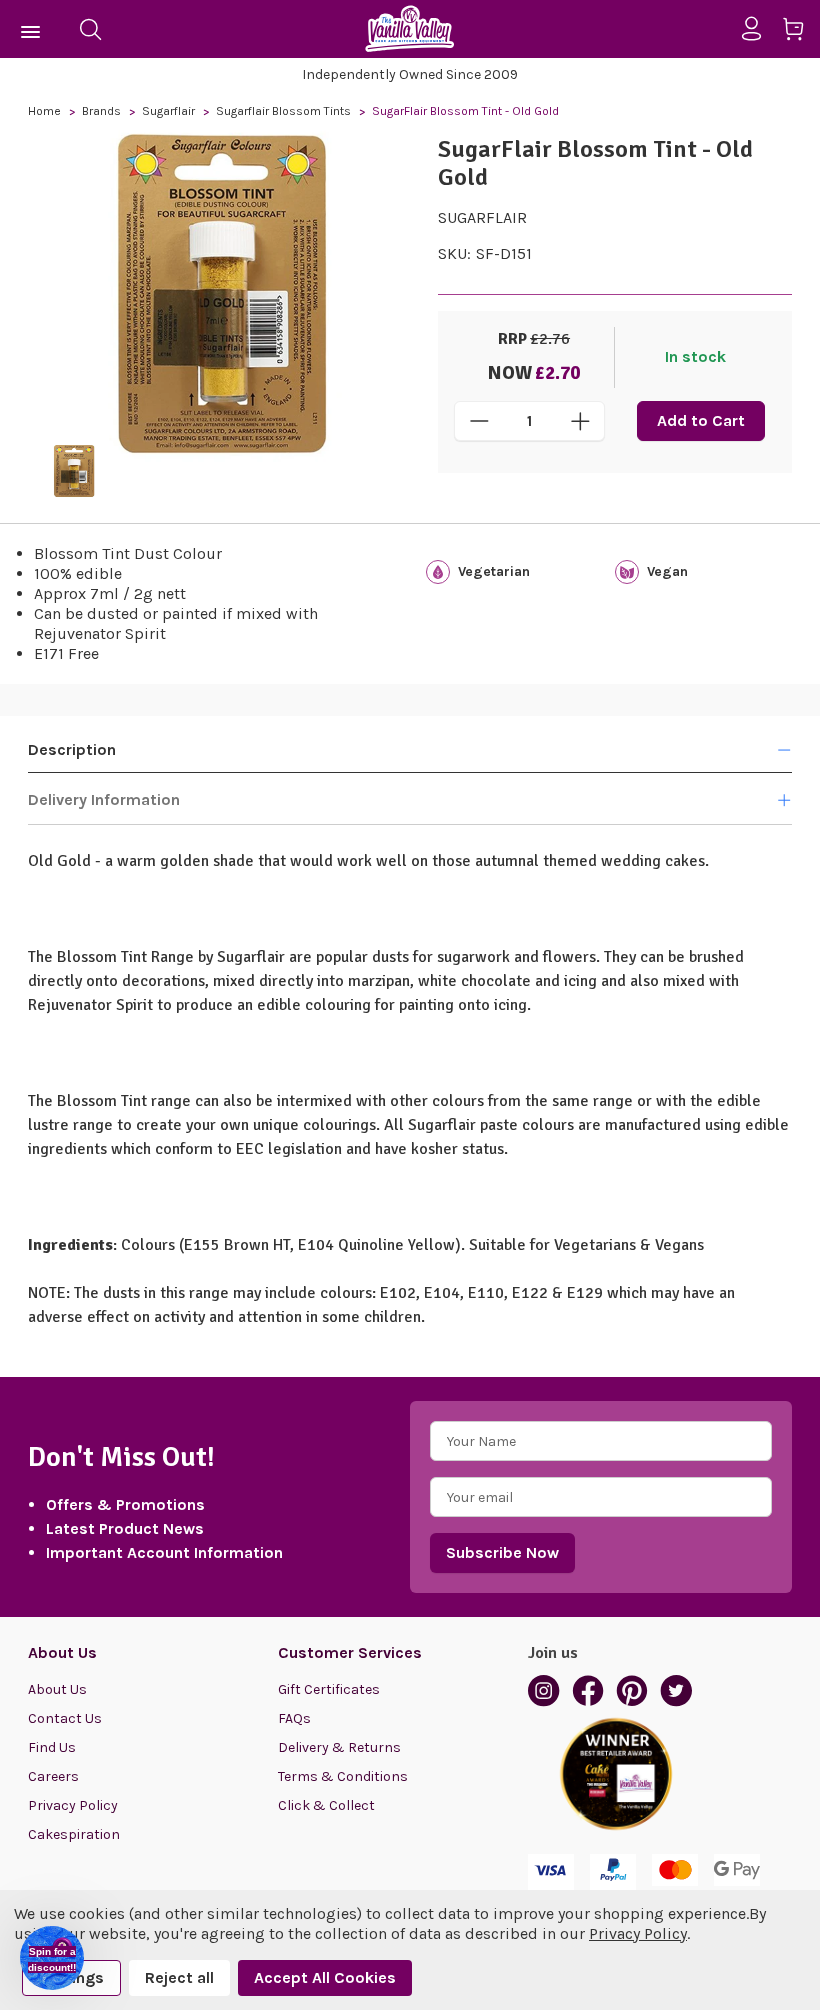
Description (72, 749)
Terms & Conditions (343, 1776)
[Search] (90, 29)
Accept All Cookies (325, 1977)
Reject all (179, 1977)
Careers (53, 1776)
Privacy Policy (73, 1805)
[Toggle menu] (31, 29)
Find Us (52, 1747)
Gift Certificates (329, 1689)
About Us (57, 1689)
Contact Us (65, 1718)
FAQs (294, 1718)
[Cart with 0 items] (800, 32)
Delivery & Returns (339, 1747)
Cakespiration (74, 1834)
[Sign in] (759, 29)
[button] (52, 1958)
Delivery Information (104, 799)
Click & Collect (326, 1805)
